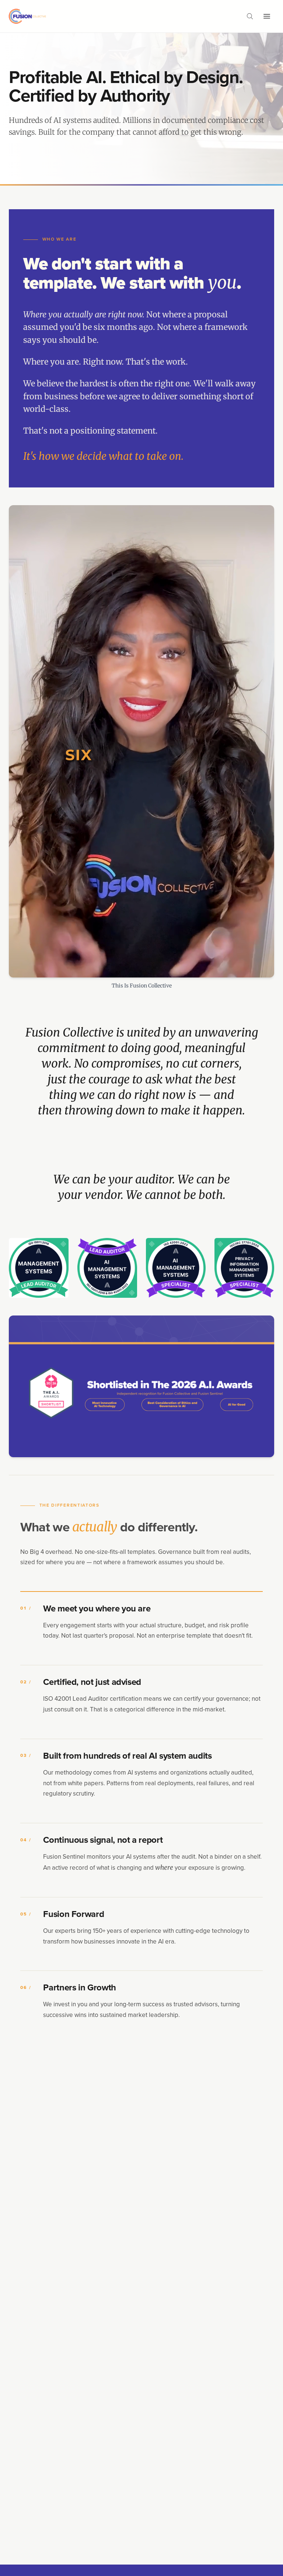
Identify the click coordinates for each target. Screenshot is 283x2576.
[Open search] (250, 16)
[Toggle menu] (267, 16)
